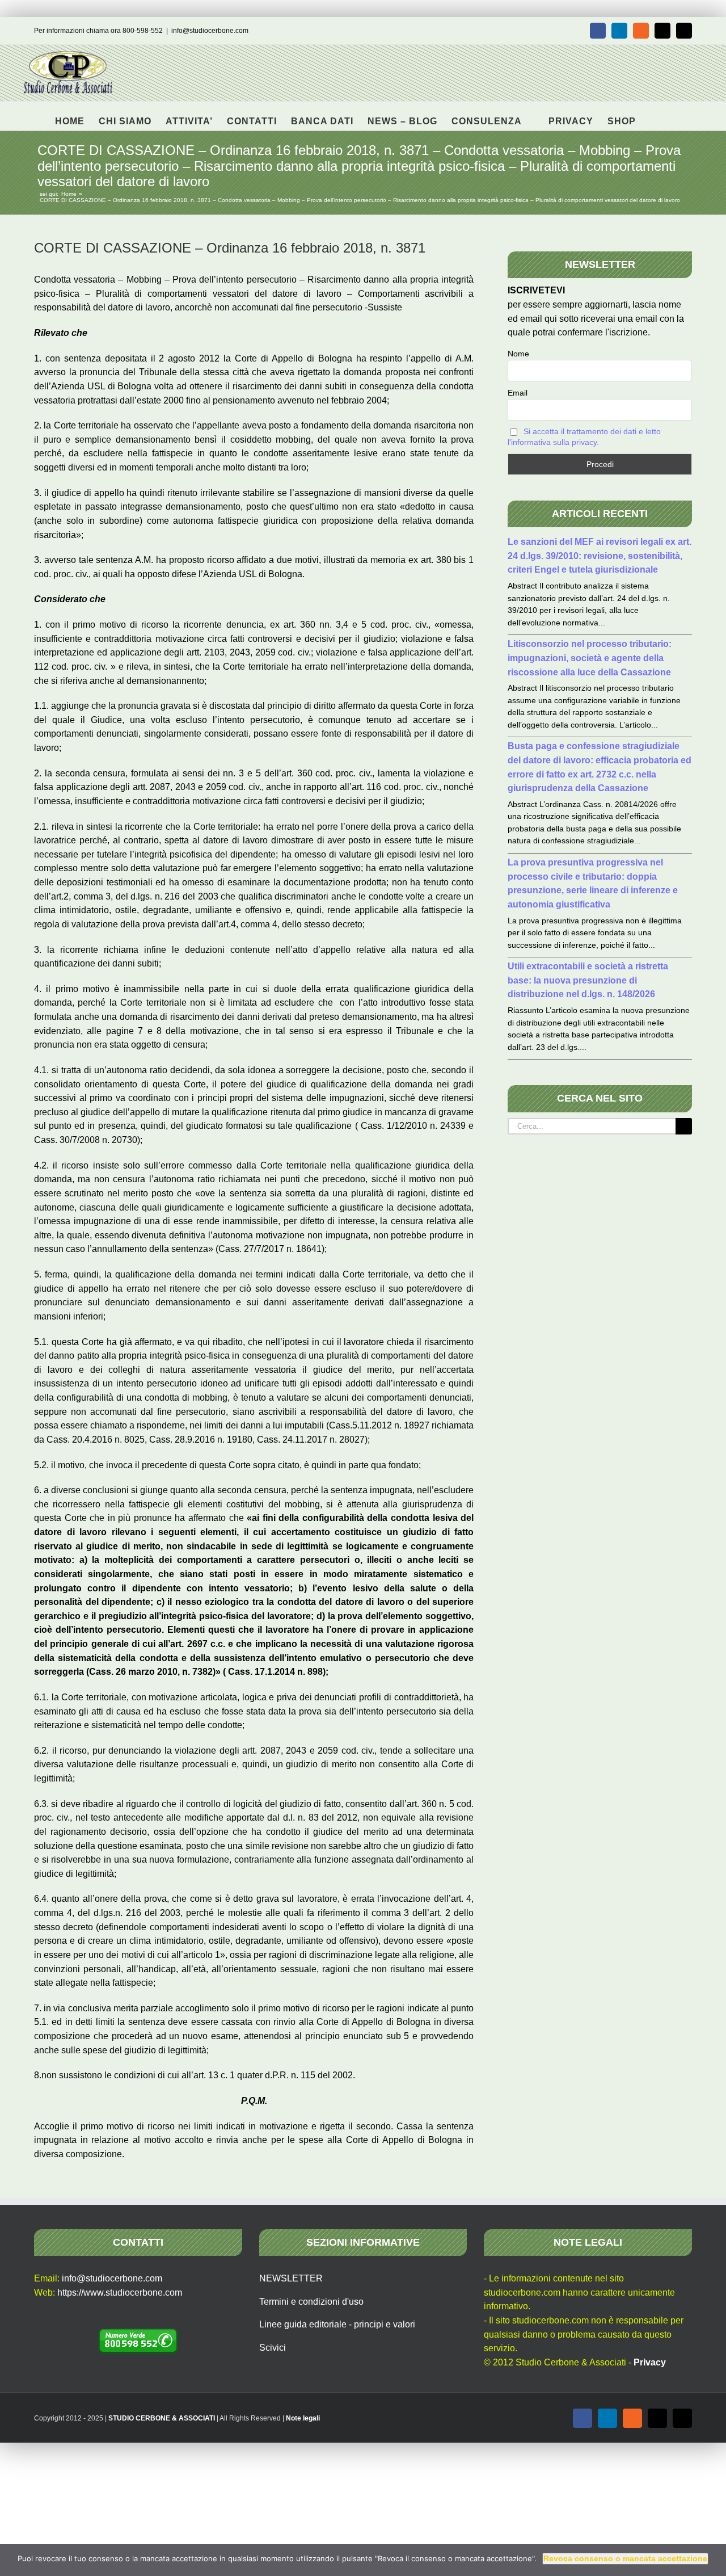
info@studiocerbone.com (210, 31)
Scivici (273, 2348)
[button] (654, 116)
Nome (518, 354)
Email (518, 393)
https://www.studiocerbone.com (120, 2293)
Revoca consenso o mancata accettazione (625, 2558)
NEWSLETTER (291, 2278)
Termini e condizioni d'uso (311, 2302)
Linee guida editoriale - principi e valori (337, 2324)
